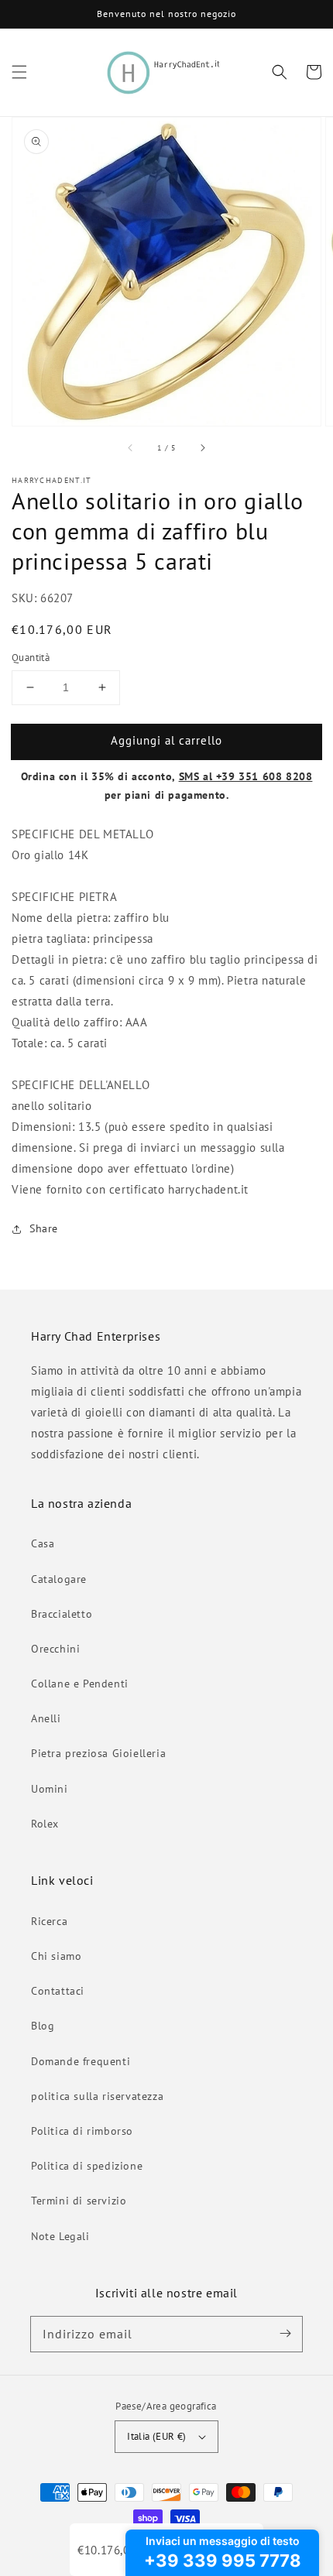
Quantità (31, 658)
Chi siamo (56, 1956)
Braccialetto (62, 1614)
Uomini (50, 1789)
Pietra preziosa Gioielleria (98, 1753)
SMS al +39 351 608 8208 (246, 776)
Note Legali (60, 2236)
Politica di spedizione (87, 2166)
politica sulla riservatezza (97, 2096)
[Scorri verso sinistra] (131, 447)
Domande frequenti (81, 2061)
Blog (43, 2026)
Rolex (45, 1824)
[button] (19, 72)
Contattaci (58, 1991)
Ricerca (49, 1921)
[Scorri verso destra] (202, 447)
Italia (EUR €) (157, 2436)
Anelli (46, 1718)
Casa (43, 1543)
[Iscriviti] (285, 2334)
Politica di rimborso (82, 2131)
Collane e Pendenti (80, 1684)
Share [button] (44, 1228)
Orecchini (55, 1649)
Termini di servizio (79, 2201)
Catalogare (59, 1579)
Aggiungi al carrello (166, 740)
